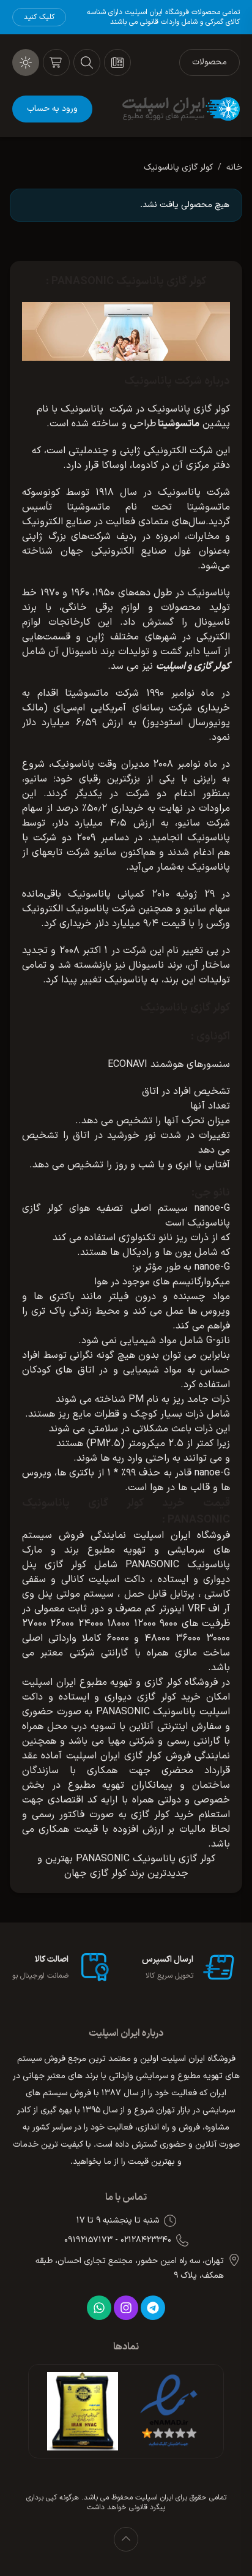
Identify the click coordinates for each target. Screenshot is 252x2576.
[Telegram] (153, 2308)
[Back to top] (126, 2539)
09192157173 (88, 2240)
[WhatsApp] (99, 2308)
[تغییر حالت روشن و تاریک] (26, 62)
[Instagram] (126, 2308)
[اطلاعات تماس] (117, 62)
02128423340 (146, 2240)
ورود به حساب (52, 109)
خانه (234, 168)
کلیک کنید (39, 17)
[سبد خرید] (56, 62)
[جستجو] (87, 62)
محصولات (209, 62)
